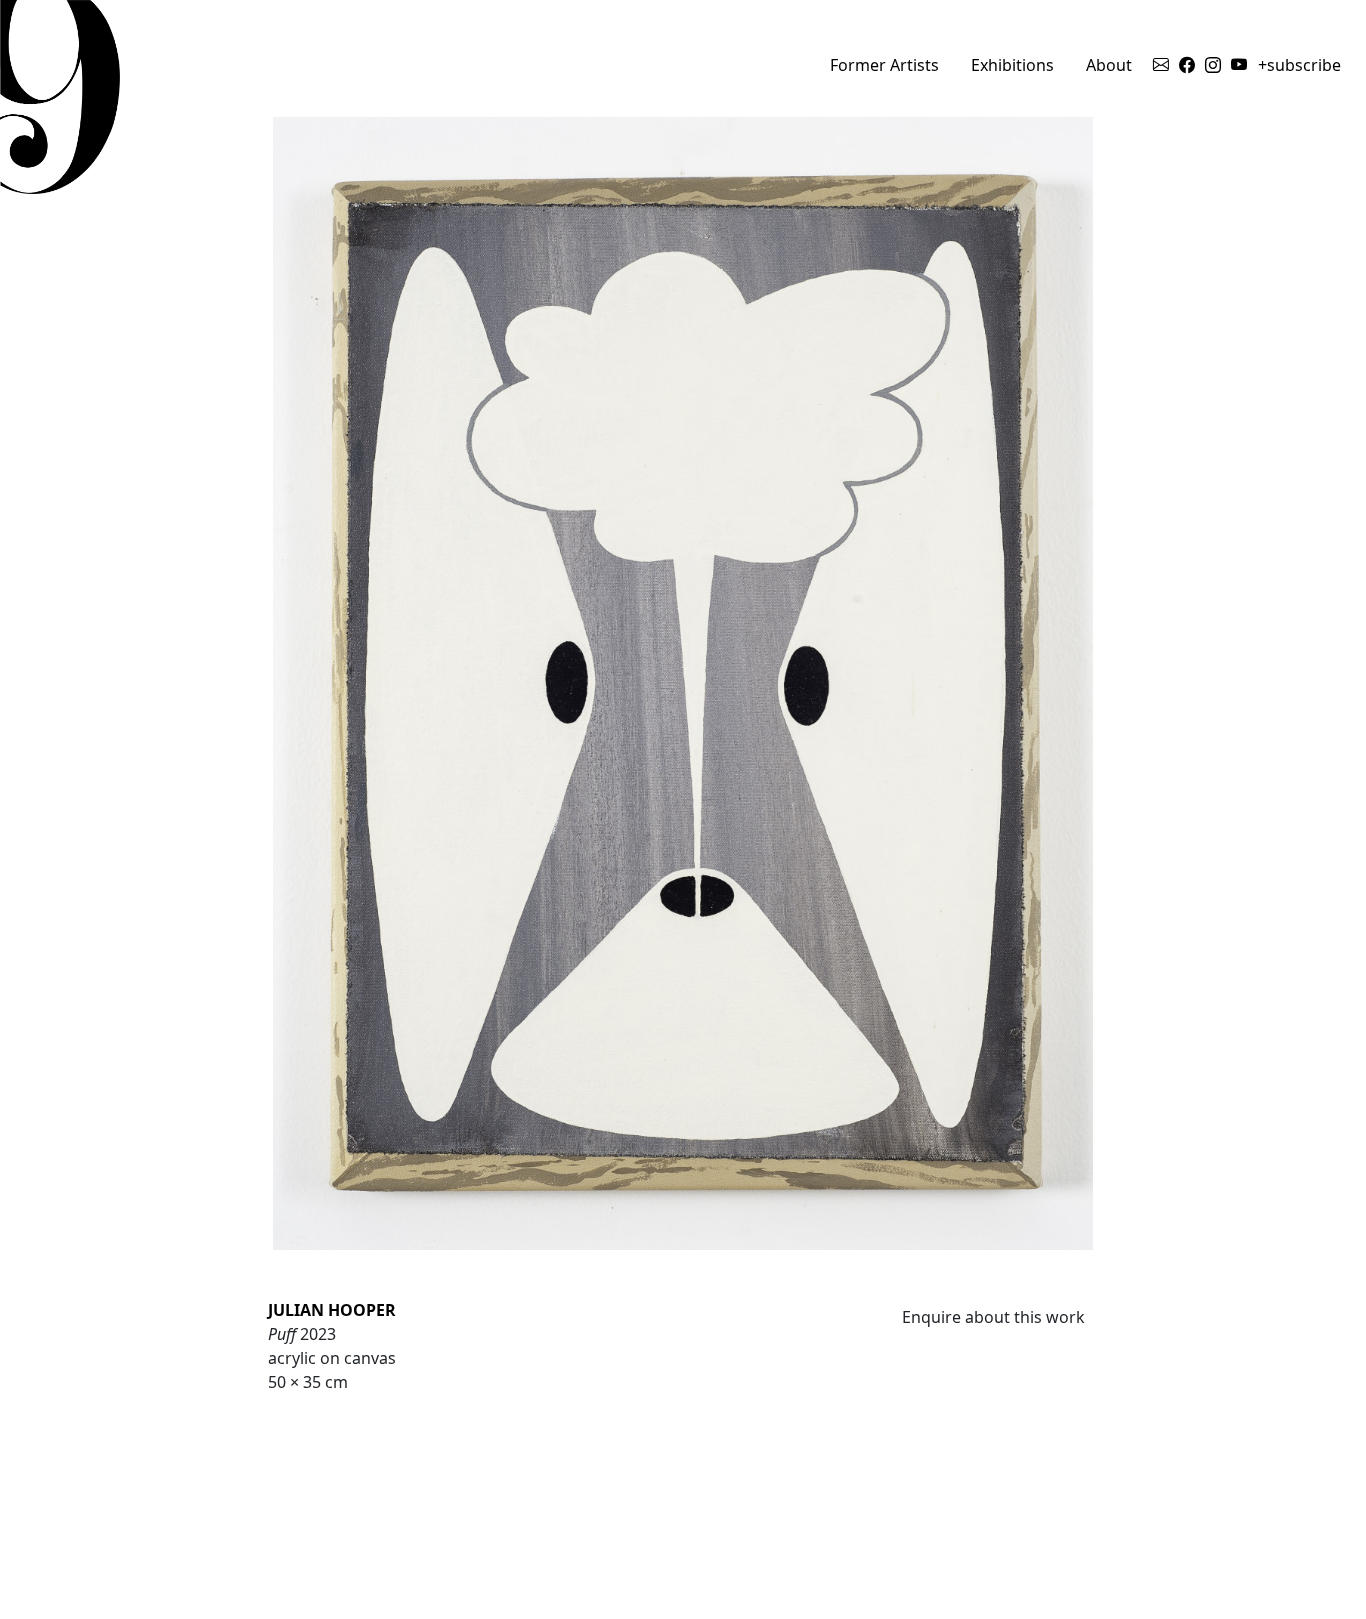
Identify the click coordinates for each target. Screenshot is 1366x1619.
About (1109, 65)
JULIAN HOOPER (332, 1310)
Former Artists (884, 65)
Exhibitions (1012, 65)
